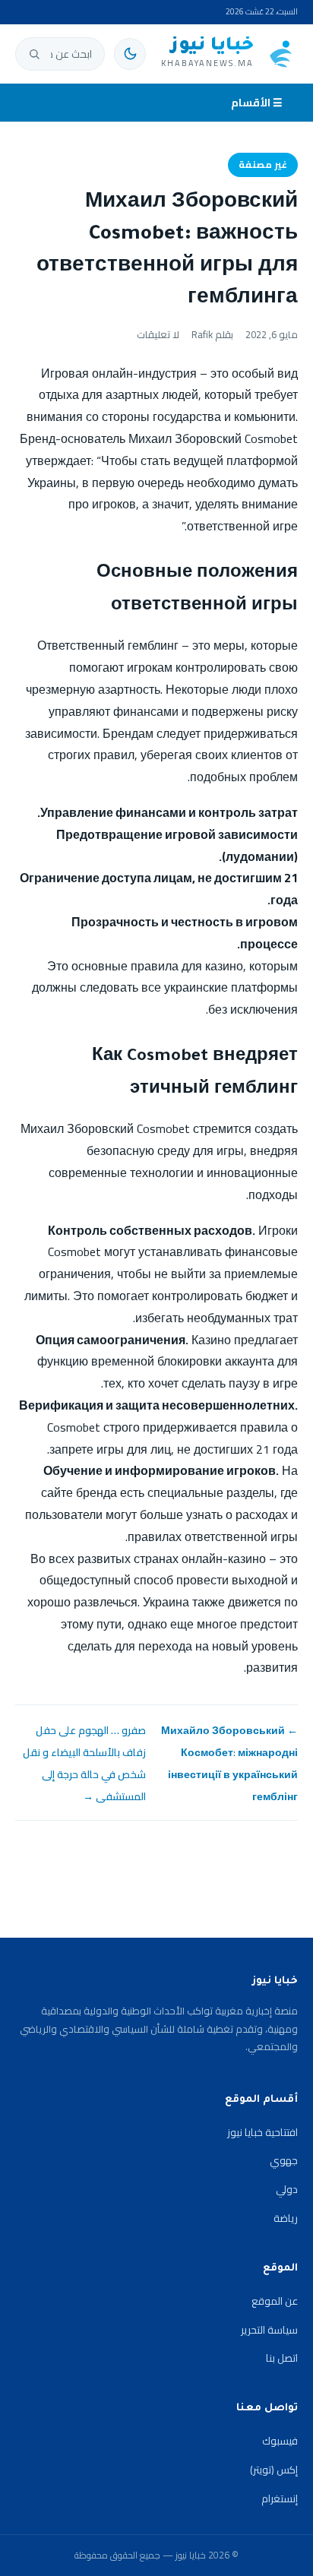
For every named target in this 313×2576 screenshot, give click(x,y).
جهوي (284, 2160)
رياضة (286, 2218)
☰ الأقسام (257, 103)
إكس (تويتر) (274, 2470)
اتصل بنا (282, 2358)
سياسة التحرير (269, 2330)
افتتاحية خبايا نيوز (262, 2132)
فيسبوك (280, 2441)
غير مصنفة (263, 165)
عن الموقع (275, 2301)
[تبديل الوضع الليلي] (130, 54)
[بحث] (34, 54)
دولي (287, 2189)
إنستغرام (280, 2498)
